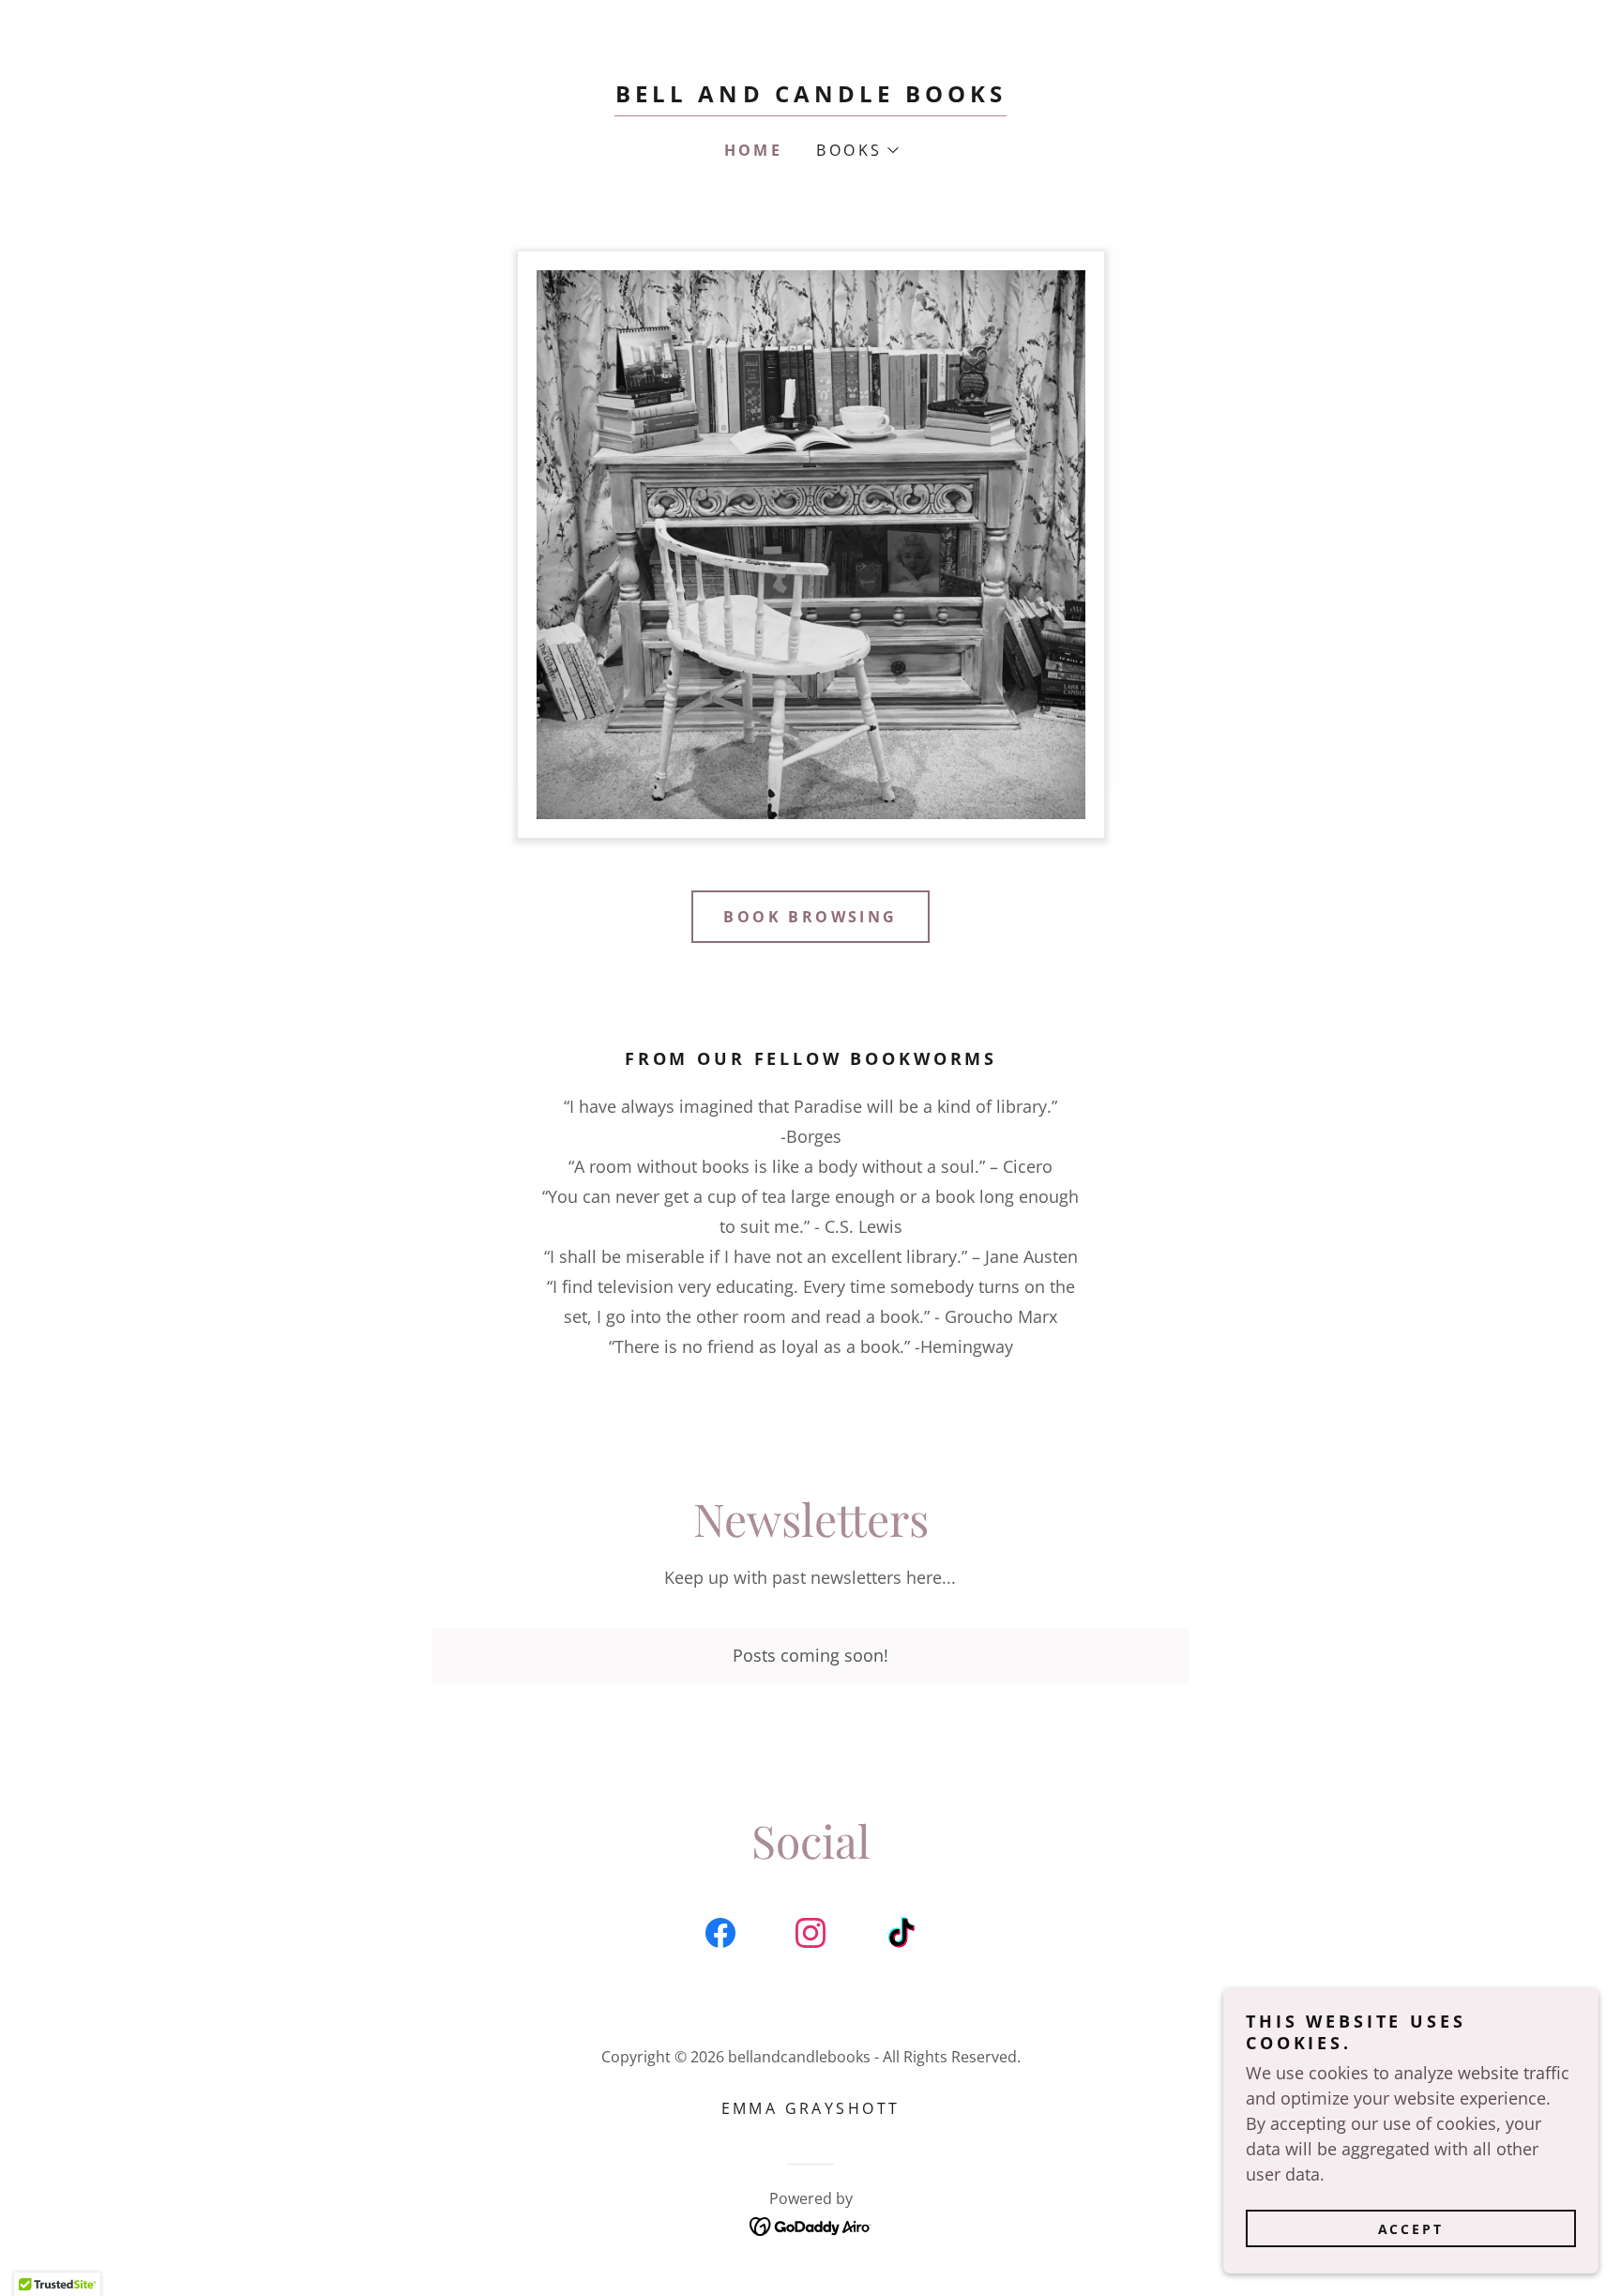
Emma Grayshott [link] (811, 2108)
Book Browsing (810, 917)
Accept (1411, 2229)
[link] (811, 96)
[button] (856, 150)
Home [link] (754, 150)
